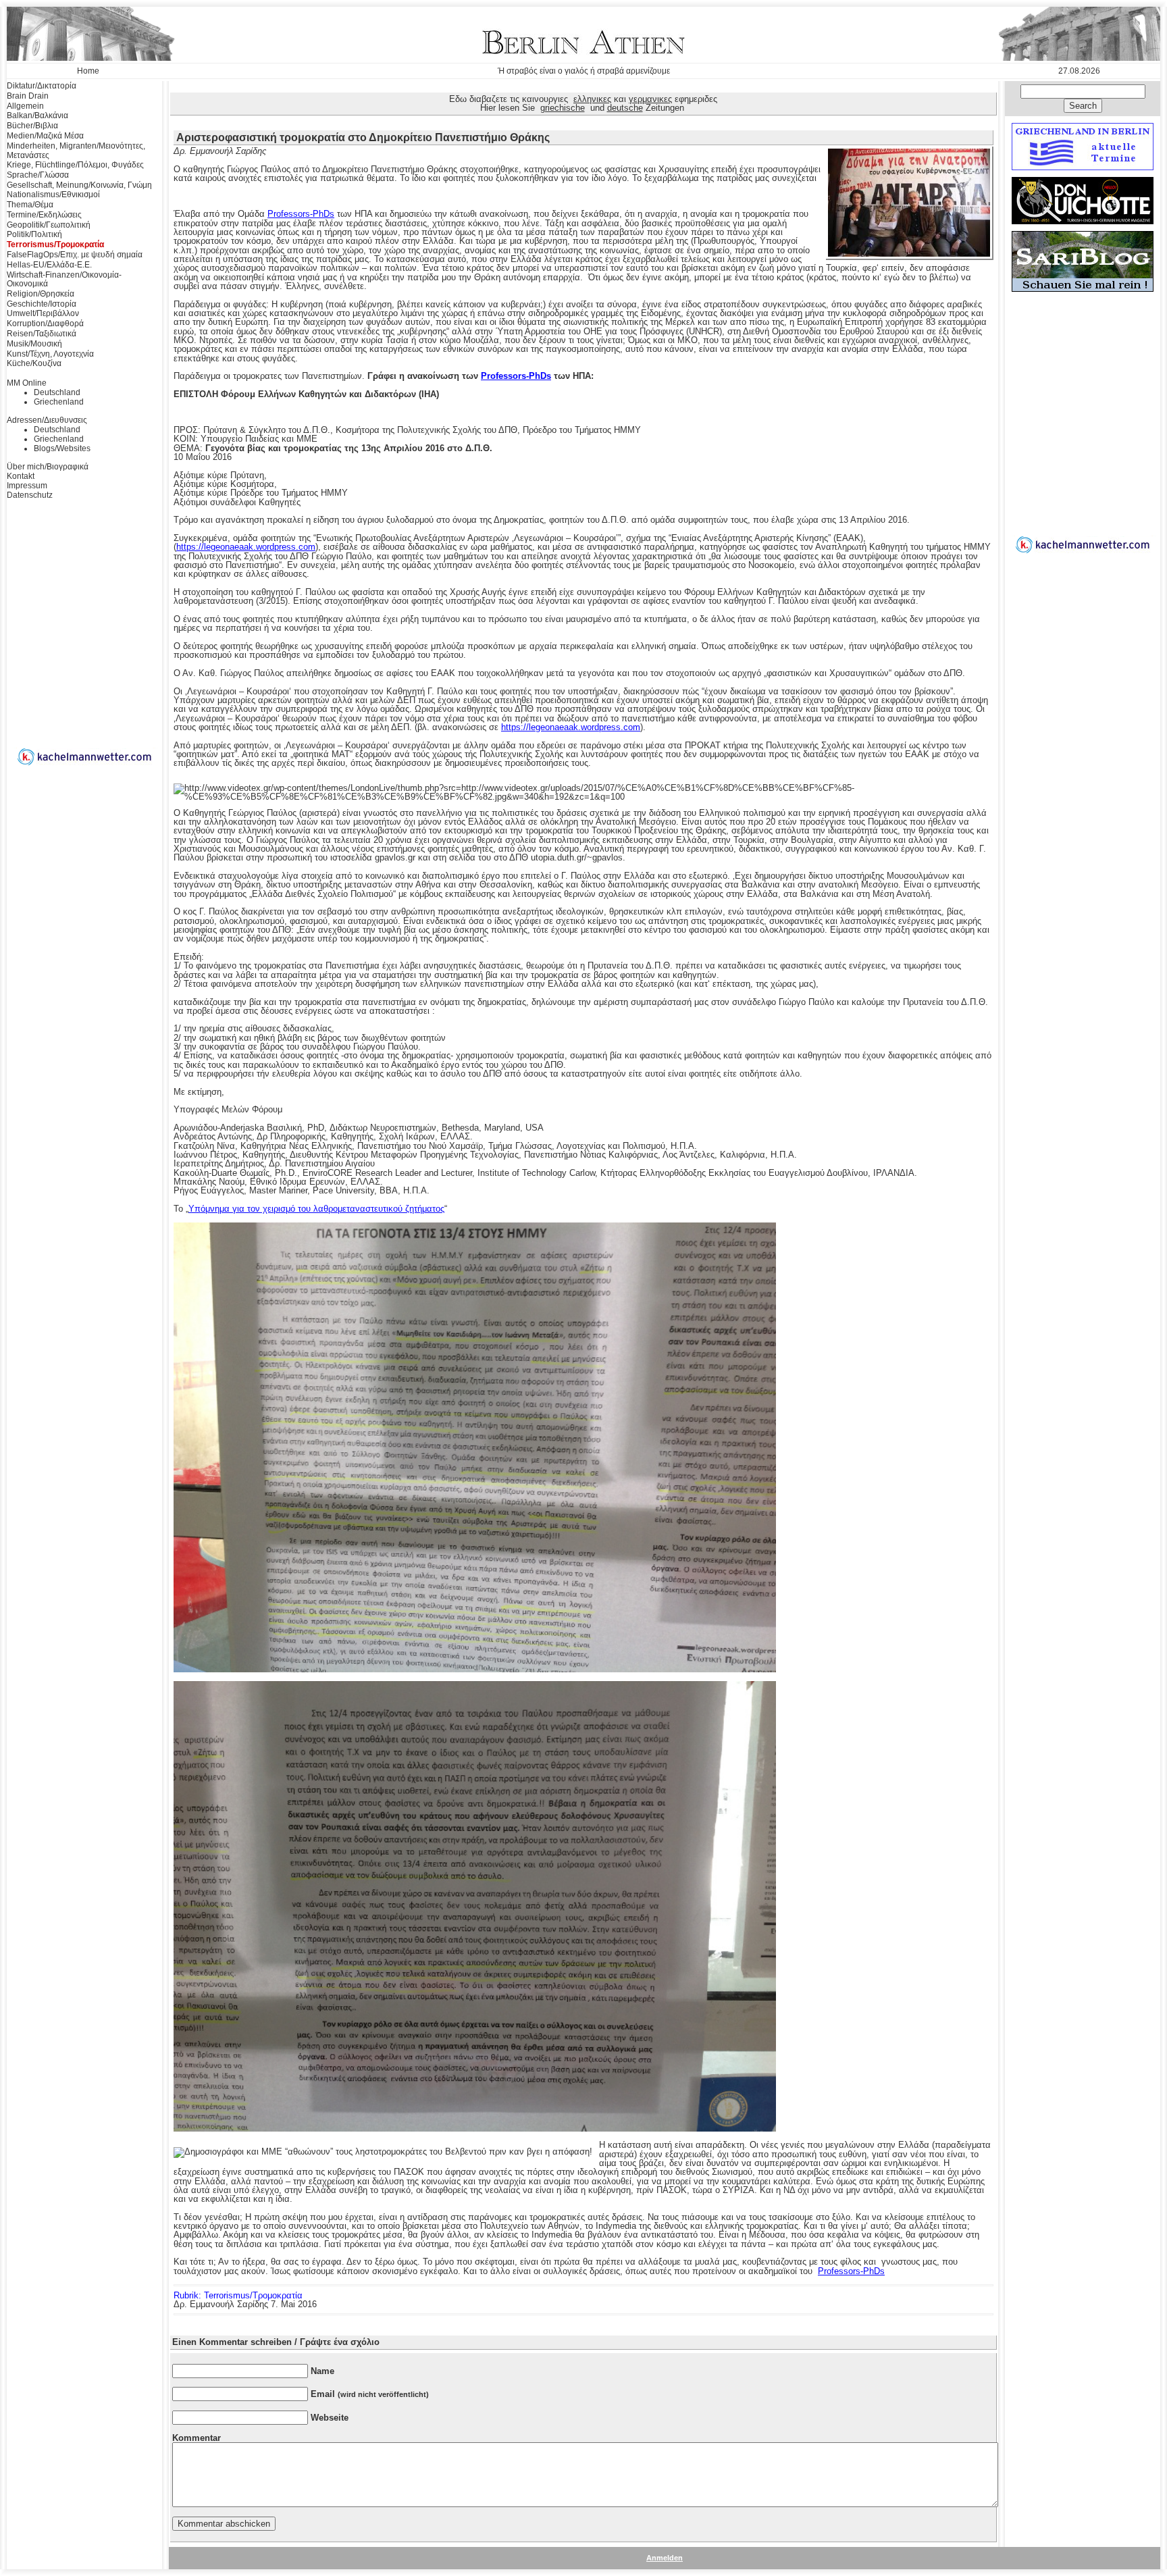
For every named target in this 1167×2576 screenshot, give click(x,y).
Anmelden (665, 2558)
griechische (563, 108)
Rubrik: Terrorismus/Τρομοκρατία (238, 2295)
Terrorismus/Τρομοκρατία (55, 244)
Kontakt (21, 476)
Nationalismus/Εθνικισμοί (53, 195)
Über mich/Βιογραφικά (48, 467)
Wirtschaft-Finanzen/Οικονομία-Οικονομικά (64, 280)
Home (88, 71)
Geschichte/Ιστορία (42, 304)
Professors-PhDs (301, 214)
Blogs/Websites (62, 448)
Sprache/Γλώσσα (38, 175)
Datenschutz (30, 495)
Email (370, 2394)
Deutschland (57, 392)
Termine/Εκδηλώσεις (44, 215)
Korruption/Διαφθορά (45, 324)
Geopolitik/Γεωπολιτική (49, 225)
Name (322, 2371)
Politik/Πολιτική (34, 234)
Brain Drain (28, 96)
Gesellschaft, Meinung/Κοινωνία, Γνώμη (79, 185)
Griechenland (59, 402)
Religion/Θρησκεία (41, 294)
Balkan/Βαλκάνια (37, 115)
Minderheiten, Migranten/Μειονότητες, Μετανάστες (76, 151)
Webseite (330, 2418)
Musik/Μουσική (34, 344)
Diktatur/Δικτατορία (42, 86)
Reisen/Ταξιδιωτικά (42, 334)
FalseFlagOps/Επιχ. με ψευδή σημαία (75, 255)
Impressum (27, 486)
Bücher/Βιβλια (32, 126)
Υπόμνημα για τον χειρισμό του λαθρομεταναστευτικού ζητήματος (316, 1209)
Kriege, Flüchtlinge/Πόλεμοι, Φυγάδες (75, 165)
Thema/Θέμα (30, 205)
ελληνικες (592, 99)
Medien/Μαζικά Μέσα (45, 136)
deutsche (625, 108)
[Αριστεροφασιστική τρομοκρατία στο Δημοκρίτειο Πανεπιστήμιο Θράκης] (909, 254)
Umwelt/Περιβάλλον (43, 313)
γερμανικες (650, 99)
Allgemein (25, 106)
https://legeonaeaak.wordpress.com (246, 547)
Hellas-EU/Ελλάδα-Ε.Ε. (49, 265)
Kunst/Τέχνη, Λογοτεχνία (50, 354)
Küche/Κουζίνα (34, 363)
